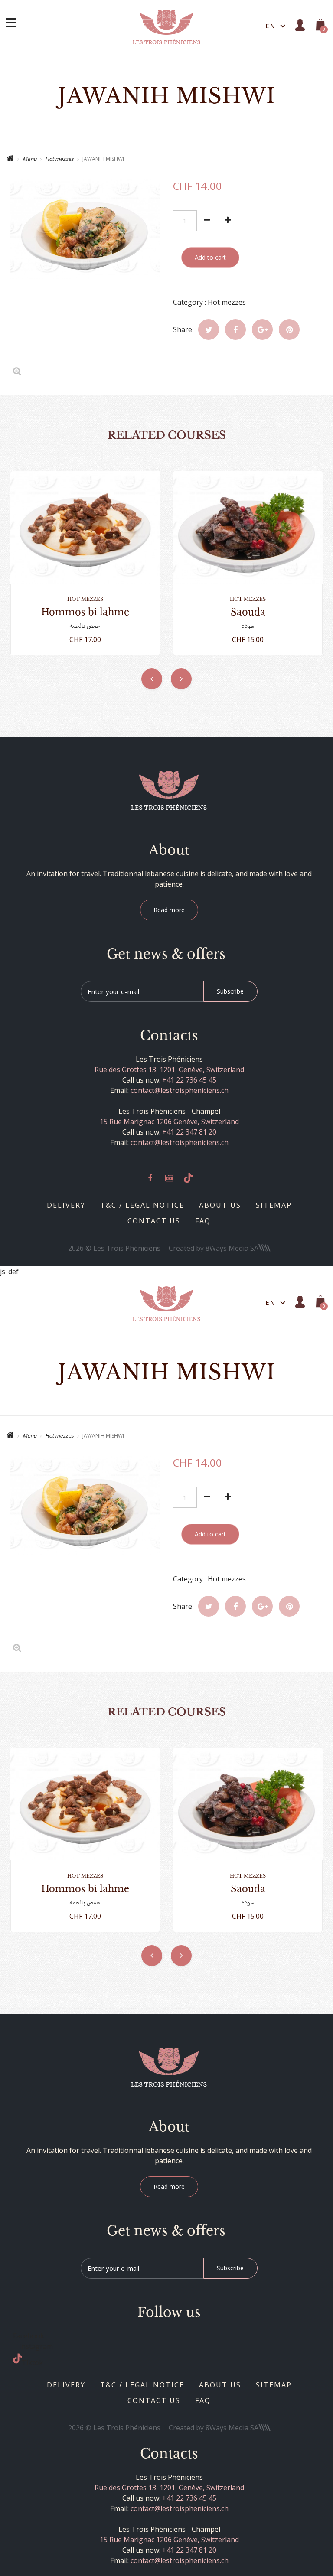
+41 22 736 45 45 (189, 1080)
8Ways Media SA (232, 1248)
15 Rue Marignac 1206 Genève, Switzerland (169, 1122)
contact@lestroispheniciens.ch (180, 1090)
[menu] (11, 23)
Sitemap (274, 1205)
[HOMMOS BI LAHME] (85, 527)
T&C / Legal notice (142, 1205)
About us (220, 1205)
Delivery (66, 1205)
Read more (169, 910)
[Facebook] (150, 1178)
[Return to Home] (10, 159)
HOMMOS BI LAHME (85, 612)
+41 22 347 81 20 (189, 1132)
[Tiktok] (188, 1178)
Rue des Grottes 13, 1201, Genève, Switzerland (169, 1070)
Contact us (154, 1221)
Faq (203, 1221)
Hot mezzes (59, 159)
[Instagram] (169, 1178)
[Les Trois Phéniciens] (166, 26)
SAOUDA (248, 612)
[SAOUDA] (248, 527)
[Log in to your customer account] (300, 25)
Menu (29, 159)
